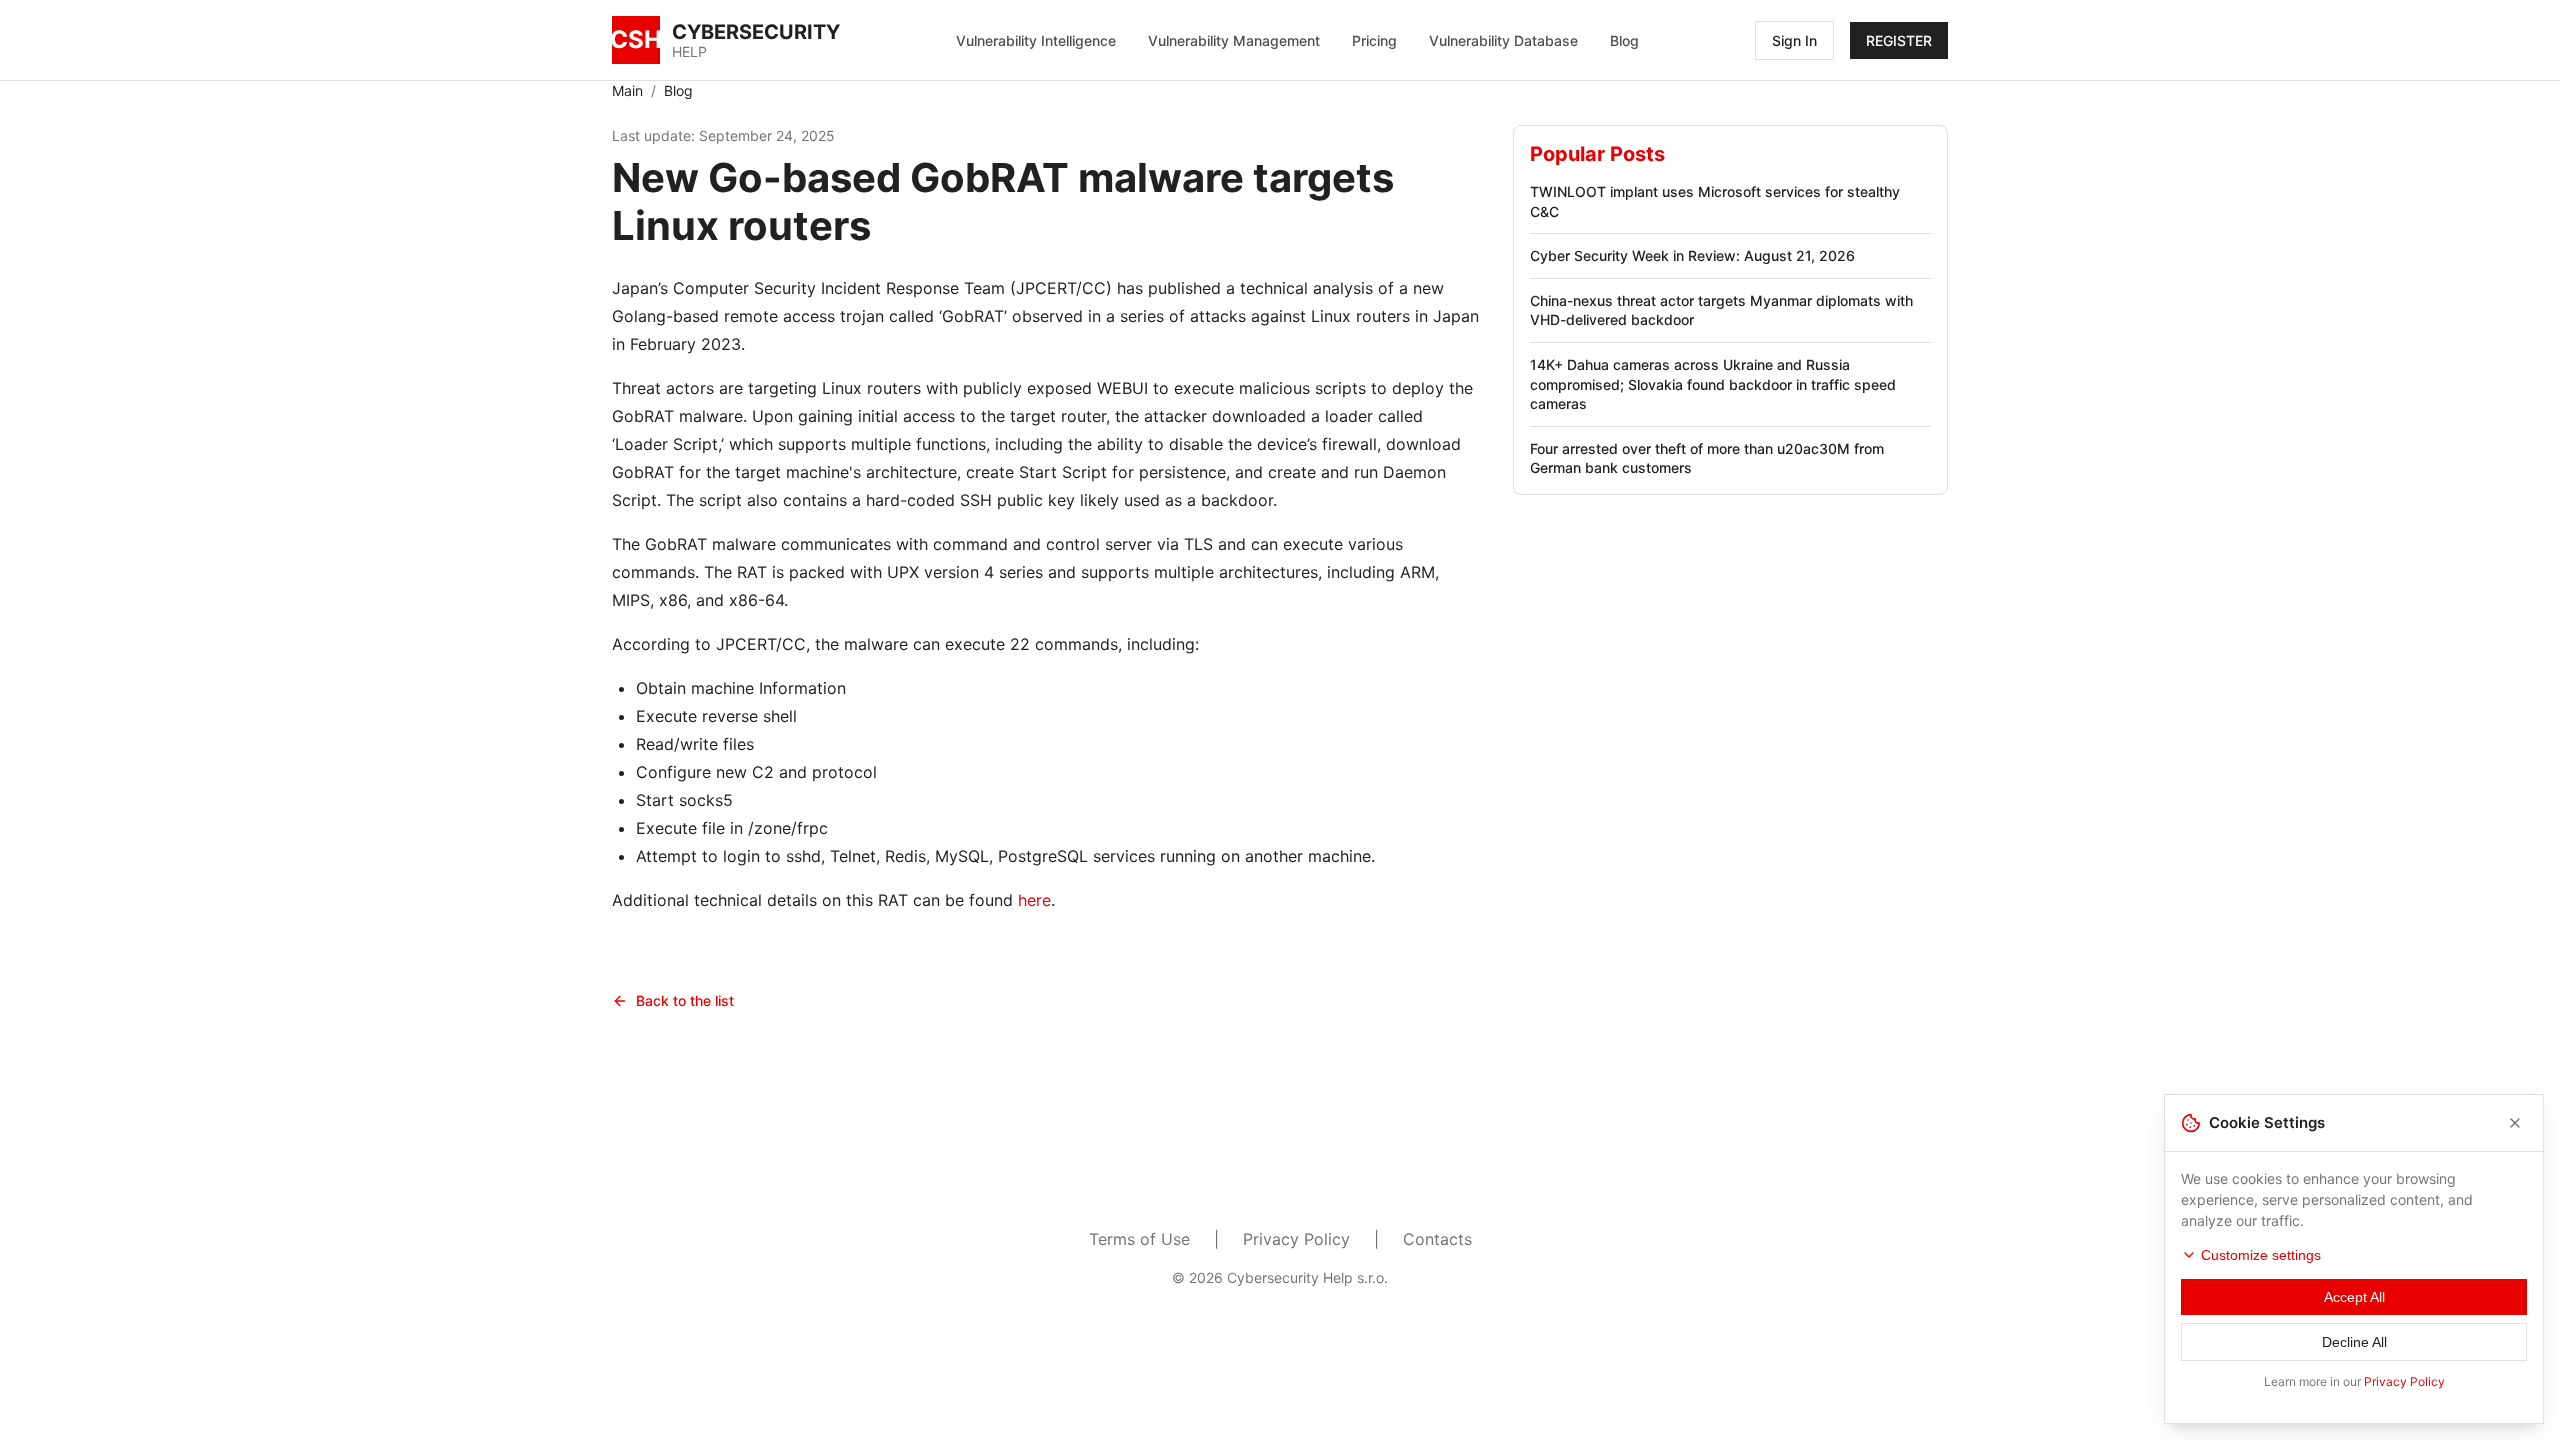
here (1034, 900)
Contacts (1437, 1239)
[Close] (2515, 1123)
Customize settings (2261, 1255)
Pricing (1374, 40)
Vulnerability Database (1503, 40)
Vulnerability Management (1234, 40)
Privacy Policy (1296, 1239)
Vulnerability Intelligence (1036, 40)
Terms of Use (1139, 1239)
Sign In (1794, 40)
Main (627, 90)
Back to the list (685, 1000)
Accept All (2354, 1297)
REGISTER (1899, 40)
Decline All (2354, 1342)
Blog (1624, 40)
